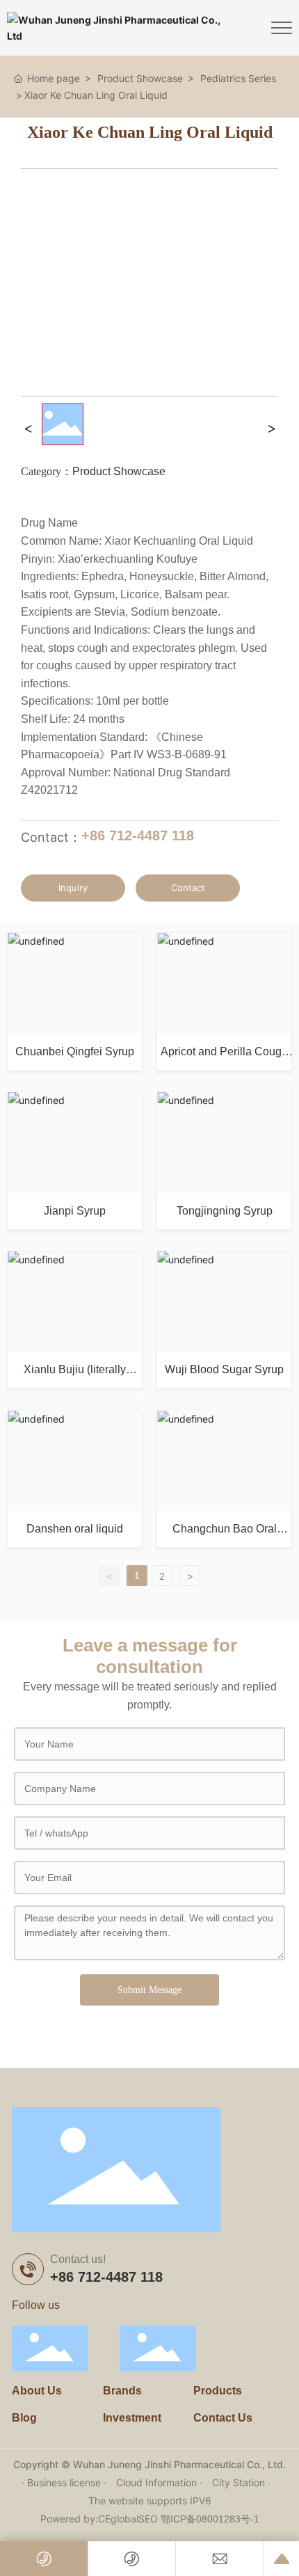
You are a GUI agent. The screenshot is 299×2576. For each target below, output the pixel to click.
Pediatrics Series (238, 78)
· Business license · (65, 2482)
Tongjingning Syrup (225, 1211)
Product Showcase (140, 78)
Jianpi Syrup (75, 1211)
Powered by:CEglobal (89, 2519)
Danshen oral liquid (75, 1529)
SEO (148, 2519)
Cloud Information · (161, 2482)
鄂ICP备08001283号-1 (210, 2519)
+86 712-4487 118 (138, 835)
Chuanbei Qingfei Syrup (75, 1051)
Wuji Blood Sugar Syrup (224, 1369)
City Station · (241, 2482)
